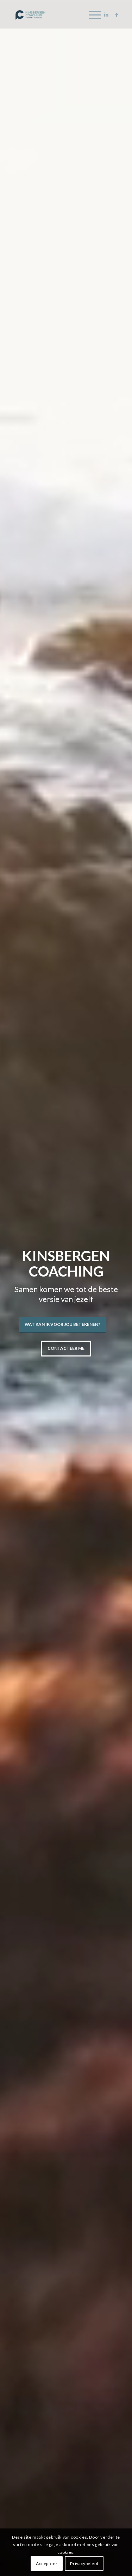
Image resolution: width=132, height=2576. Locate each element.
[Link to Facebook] (117, 15)
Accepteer (47, 2563)
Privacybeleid (84, 2563)
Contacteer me (66, 1348)
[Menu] (91, 14)
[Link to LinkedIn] (106, 15)
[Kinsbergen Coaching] (55, 14)
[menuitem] (91, 14)
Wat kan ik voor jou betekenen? (62, 1324)
